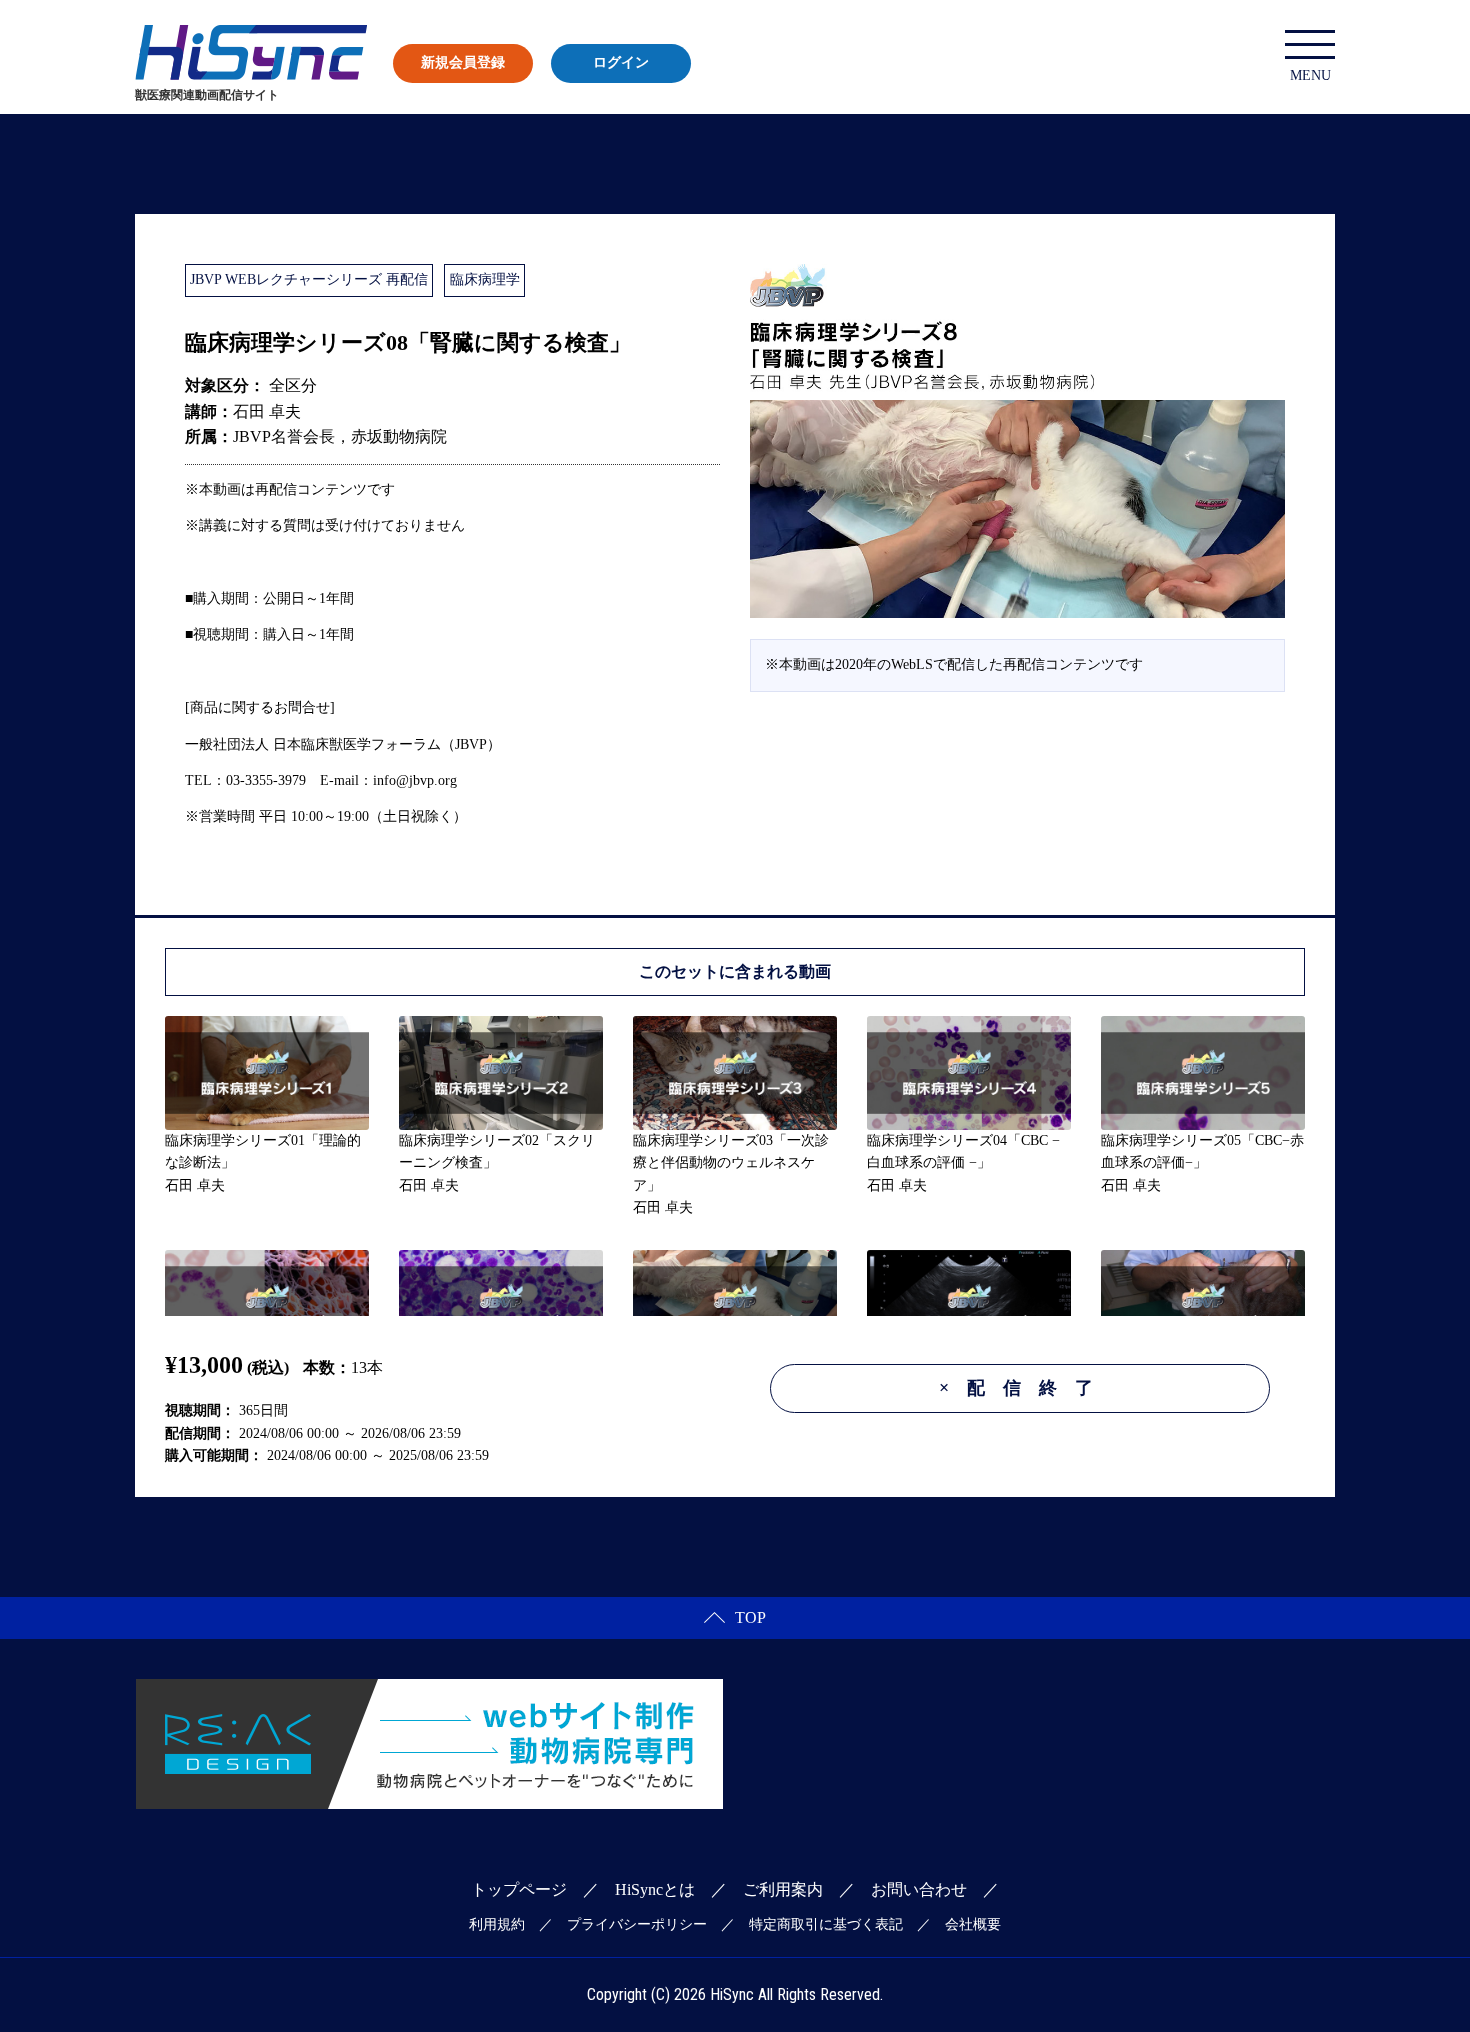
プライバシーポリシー (637, 1924)
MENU (1310, 75)
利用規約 (497, 1924)
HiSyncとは (655, 1889)
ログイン (621, 62)
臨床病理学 (485, 279)
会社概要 (973, 1924)
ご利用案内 (783, 1889)
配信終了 (1025, 1388)
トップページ (519, 1889)
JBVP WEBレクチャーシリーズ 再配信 (309, 279)
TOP (750, 1617)
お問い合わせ (919, 1889)
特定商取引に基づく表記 (826, 1924)
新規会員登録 (463, 62)
